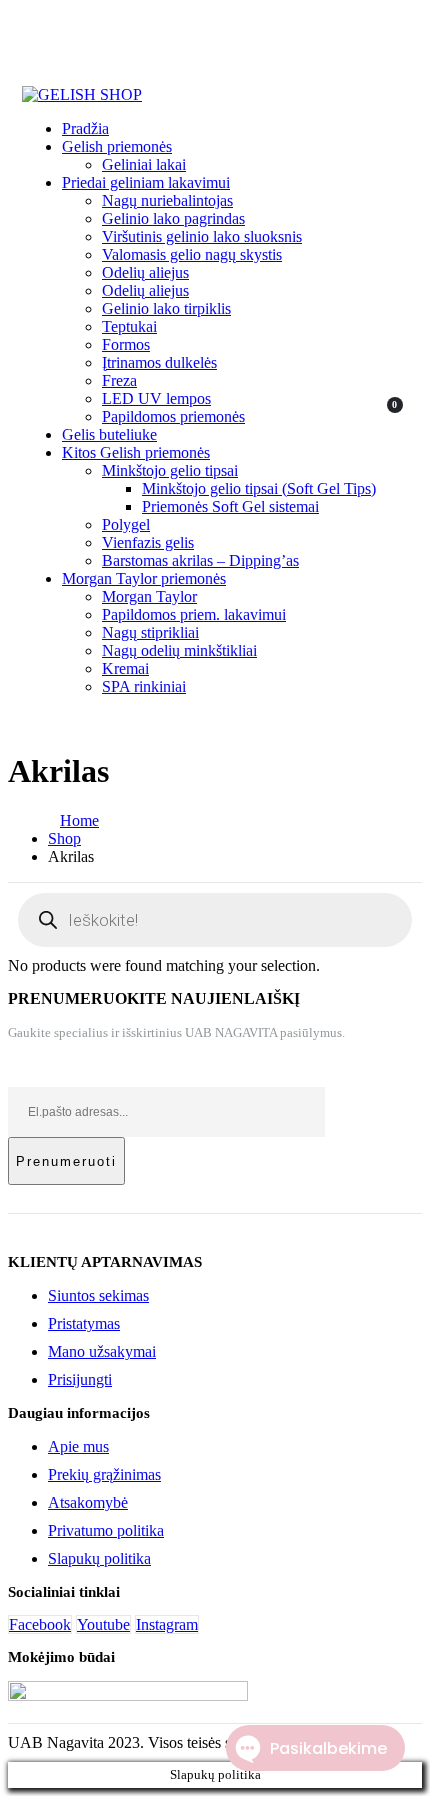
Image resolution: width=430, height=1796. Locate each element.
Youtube (103, 1624)
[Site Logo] (82, 94)
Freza (119, 380)
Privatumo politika (106, 1530)
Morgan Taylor (149, 596)
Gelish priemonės (117, 146)
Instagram (167, 1624)
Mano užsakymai (102, 1351)
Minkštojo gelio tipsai (170, 470)
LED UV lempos (156, 398)
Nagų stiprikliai (150, 632)
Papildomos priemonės (173, 416)
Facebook (40, 1624)
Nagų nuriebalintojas (167, 200)
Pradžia (85, 128)
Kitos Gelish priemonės (136, 452)
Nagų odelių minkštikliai (179, 650)
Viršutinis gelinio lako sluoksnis (202, 236)
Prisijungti (80, 1379)
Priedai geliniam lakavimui (146, 182)
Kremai (125, 668)
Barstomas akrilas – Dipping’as (200, 560)
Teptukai (129, 326)
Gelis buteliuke (109, 434)
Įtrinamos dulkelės (159, 362)
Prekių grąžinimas (104, 1474)
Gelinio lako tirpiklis (166, 308)
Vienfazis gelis (148, 542)
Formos (126, 344)
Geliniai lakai (144, 164)
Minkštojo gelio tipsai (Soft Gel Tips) (259, 488)
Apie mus (78, 1446)
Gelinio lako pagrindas (173, 218)
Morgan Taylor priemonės (144, 578)
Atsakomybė (88, 1502)
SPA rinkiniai (144, 686)
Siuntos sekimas (98, 1295)
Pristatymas (84, 1323)
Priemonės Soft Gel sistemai (230, 506)
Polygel (126, 524)
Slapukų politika (99, 1558)
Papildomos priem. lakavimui (194, 614)
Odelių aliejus (145, 272)
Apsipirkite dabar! (309, 36)
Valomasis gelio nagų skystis (192, 254)
